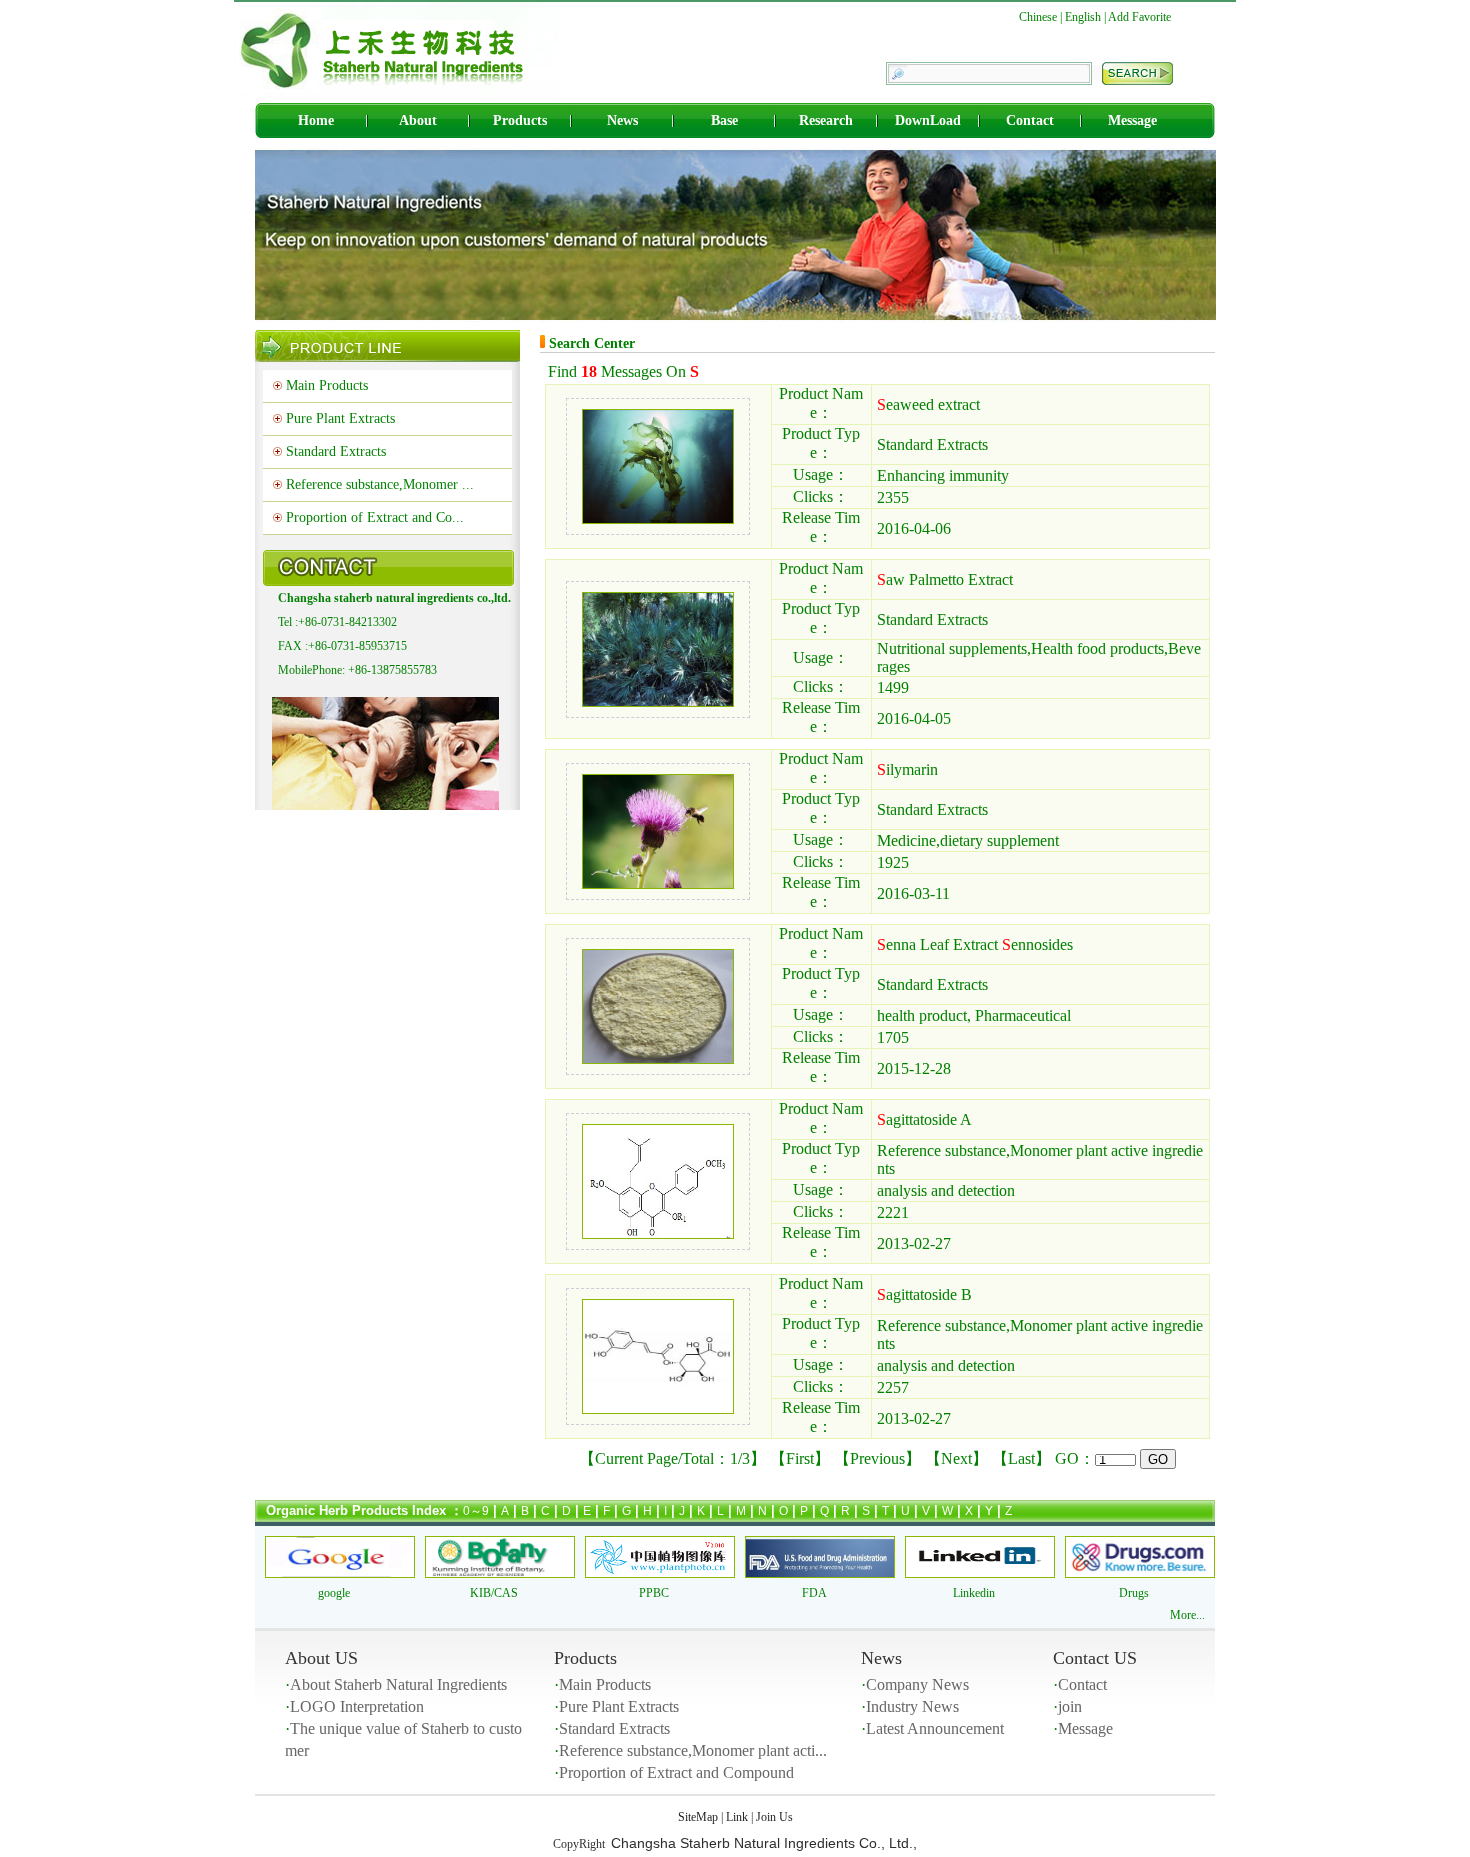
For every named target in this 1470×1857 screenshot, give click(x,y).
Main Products (327, 385)
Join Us (774, 1817)
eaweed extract (928, 404)
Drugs (1134, 1593)
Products (520, 120)
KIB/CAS (494, 1593)
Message (1132, 120)
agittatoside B (924, 1294)
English (1083, 17)
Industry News (912, 1706)
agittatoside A (924, 1119)
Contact (1030, 120)
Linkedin (974, 1593)
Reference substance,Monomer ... (380, 484)
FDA (814, 1593)
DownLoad (928, 120)
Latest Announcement (935, 1728)
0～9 (476, 1511)
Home (316, 120)
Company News (917, 1684)
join (1070, 1706)
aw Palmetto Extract (945, 579)
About (418, 120)
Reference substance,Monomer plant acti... (693, 1750)
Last (1021, 1458)
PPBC (654, 1593)
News (622, 120)
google (334, 1593)
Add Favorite (1139, 17)
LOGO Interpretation (357, 1706)
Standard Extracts (336, 451)
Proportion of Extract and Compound (676, 1772)
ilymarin (907, 769)
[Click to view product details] (658, 518)
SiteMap (698, 1817)
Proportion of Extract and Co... (375, 517)
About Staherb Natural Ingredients (398, 1684)
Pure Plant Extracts (340, 418)
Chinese (1038, 17)
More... (1187, 1615)
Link (737, 1817)
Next (956, 1458)
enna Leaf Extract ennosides (975, 944)
